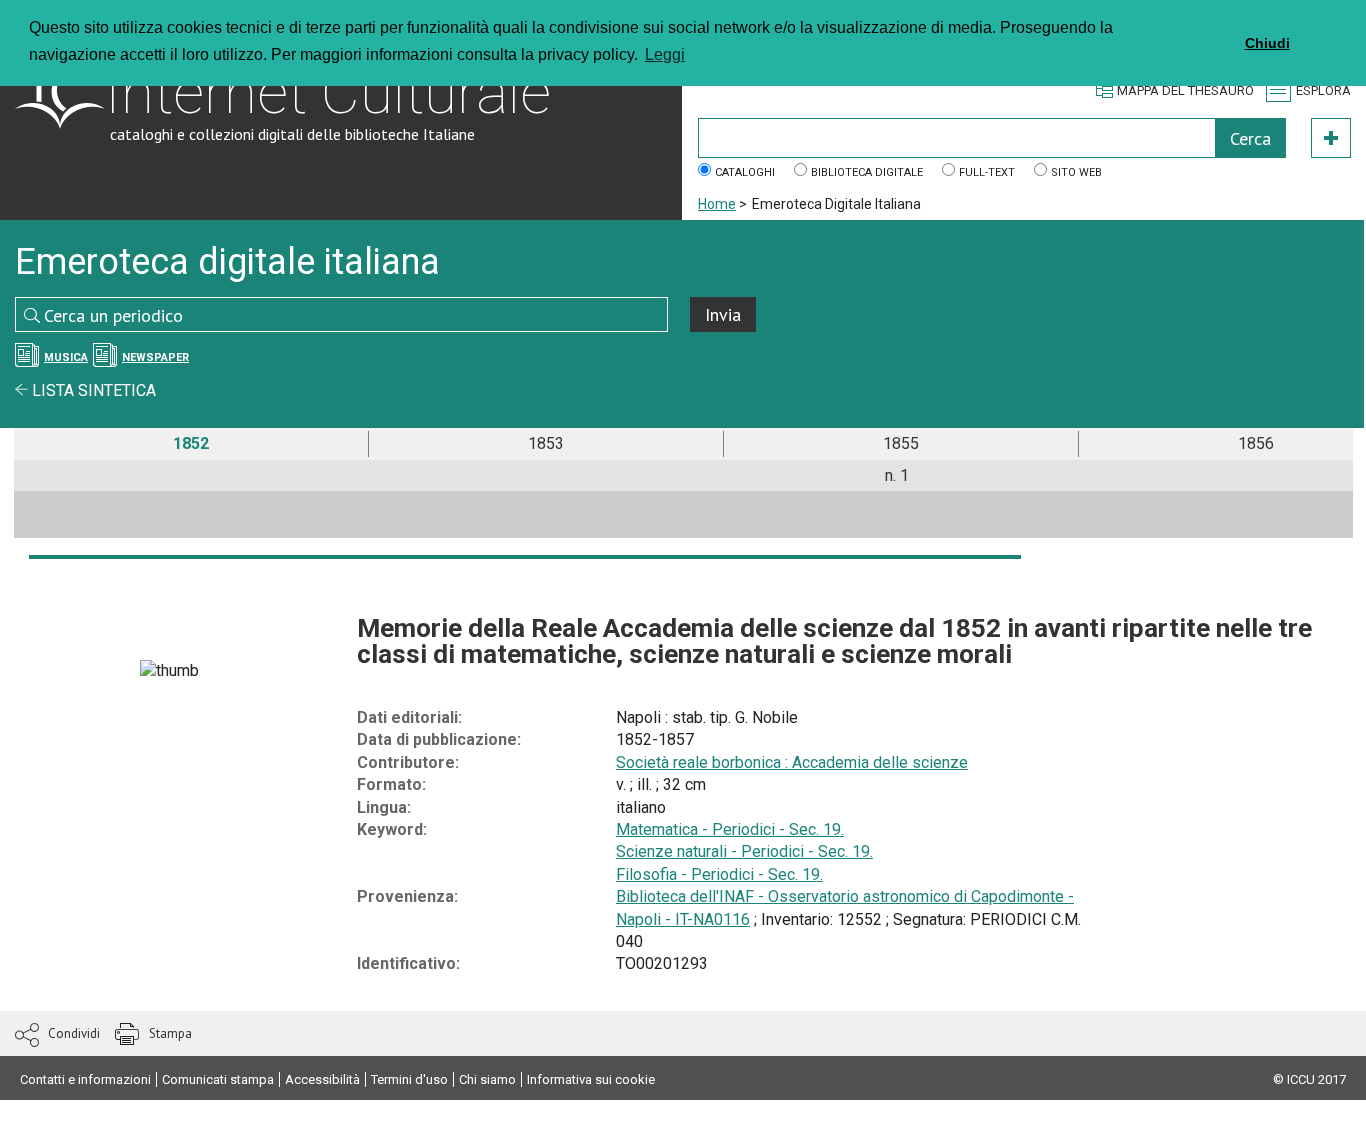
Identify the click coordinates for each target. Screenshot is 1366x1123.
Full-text (987, 172)
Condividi (74, 1033)
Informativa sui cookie (591, 1079)
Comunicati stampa (218, 1079)
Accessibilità (322, 1079)
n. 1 (897, 475)
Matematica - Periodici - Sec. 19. (730, 829)
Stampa (170, 1033)
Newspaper (155, 357)
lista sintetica (92, 390)
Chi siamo (487, 1079)
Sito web (1076, 172)
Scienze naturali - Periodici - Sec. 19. (744, 851)
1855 (901, 443)
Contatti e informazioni (85, 1079)
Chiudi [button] (1267, 43)
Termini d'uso (409, 1079)
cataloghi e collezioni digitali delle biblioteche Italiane (292, 134)
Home (717, 204)
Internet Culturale (328, 93)
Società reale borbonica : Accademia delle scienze (792, 762)
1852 (191, 443)
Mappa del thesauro (1185, 90)
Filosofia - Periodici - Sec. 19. (719, 874)
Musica (66, 357)
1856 (1256, 443)
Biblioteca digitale (867, 172)
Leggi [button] (665, 54)
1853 (546, 443)
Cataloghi (745, 172)
